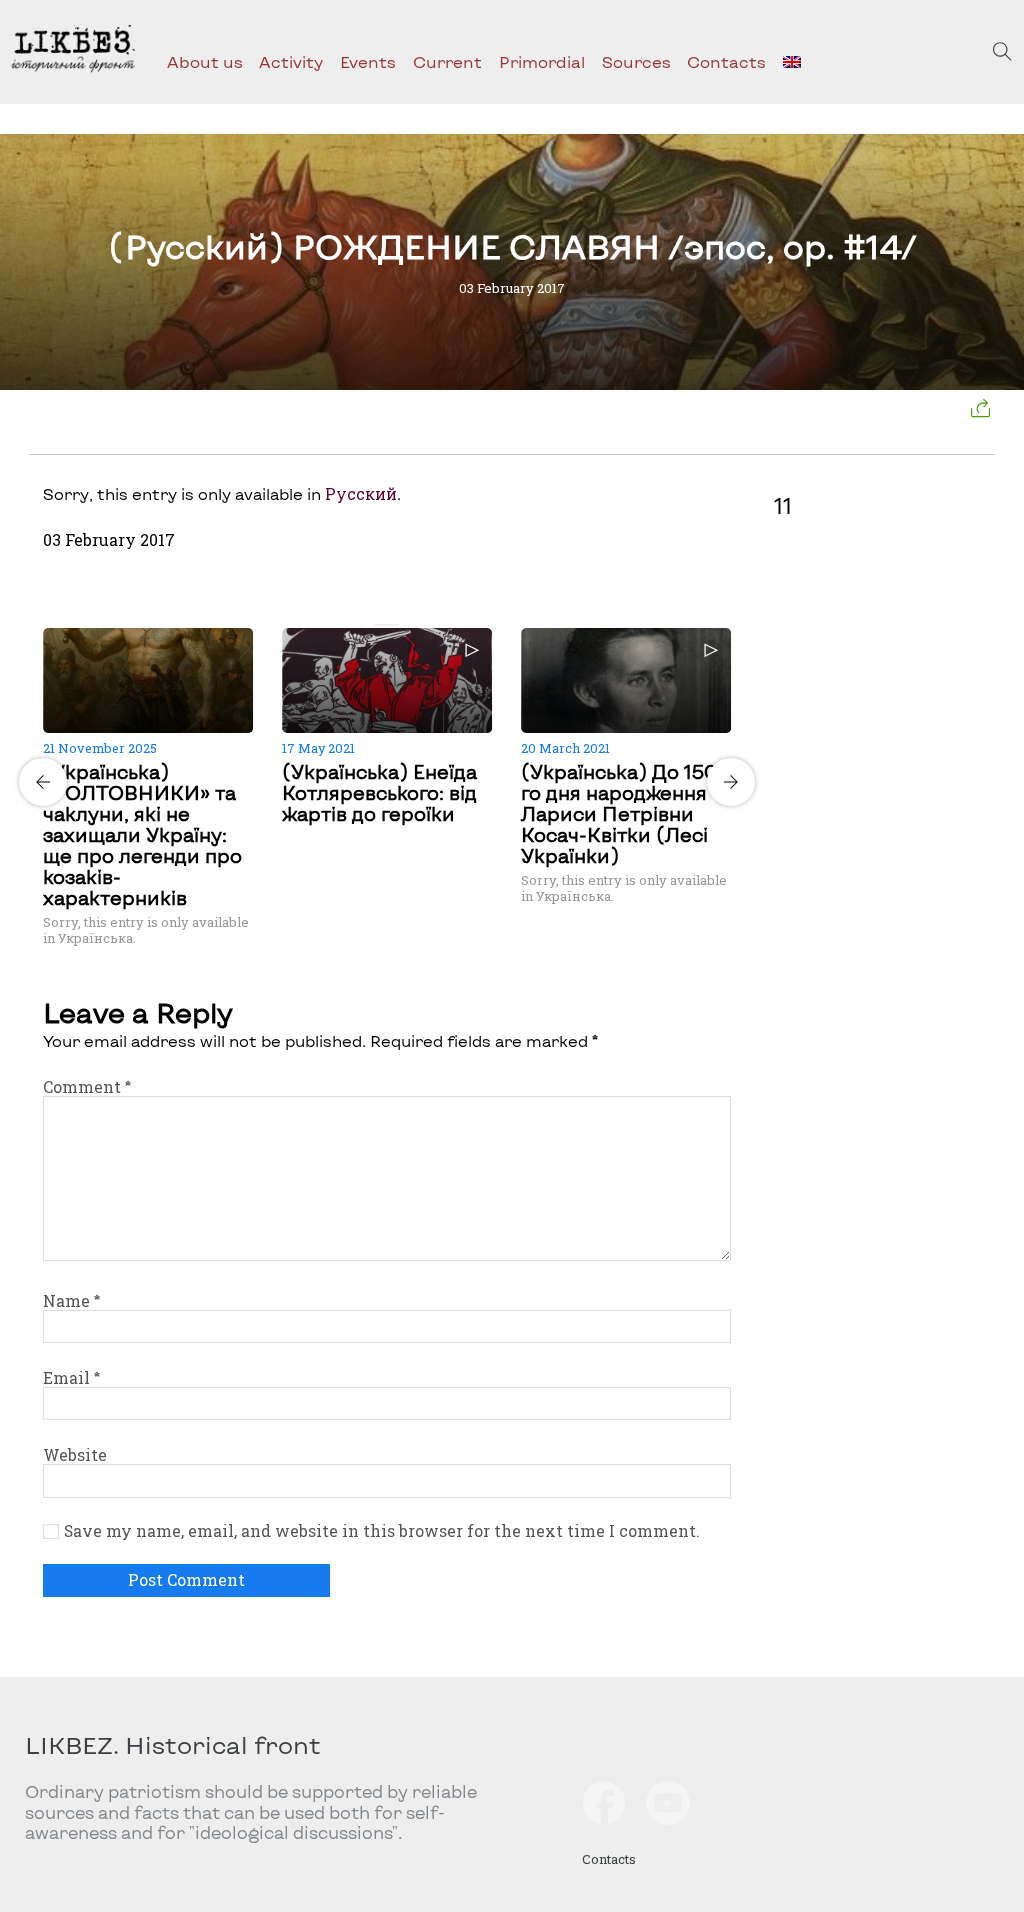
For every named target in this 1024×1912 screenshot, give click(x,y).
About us (205, 61)
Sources (636, 61)
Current (447, 61)
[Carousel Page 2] (393, 625)
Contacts (726, 61)
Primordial (542, 61)
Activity (291, 61)
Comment (87, 1087)
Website (75, 1455)
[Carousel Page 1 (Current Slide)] (381, 625)
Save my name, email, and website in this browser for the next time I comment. (381, 1531)
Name (71, 1301)
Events (368, 61)
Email (71, 1378)
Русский (361, 494)
